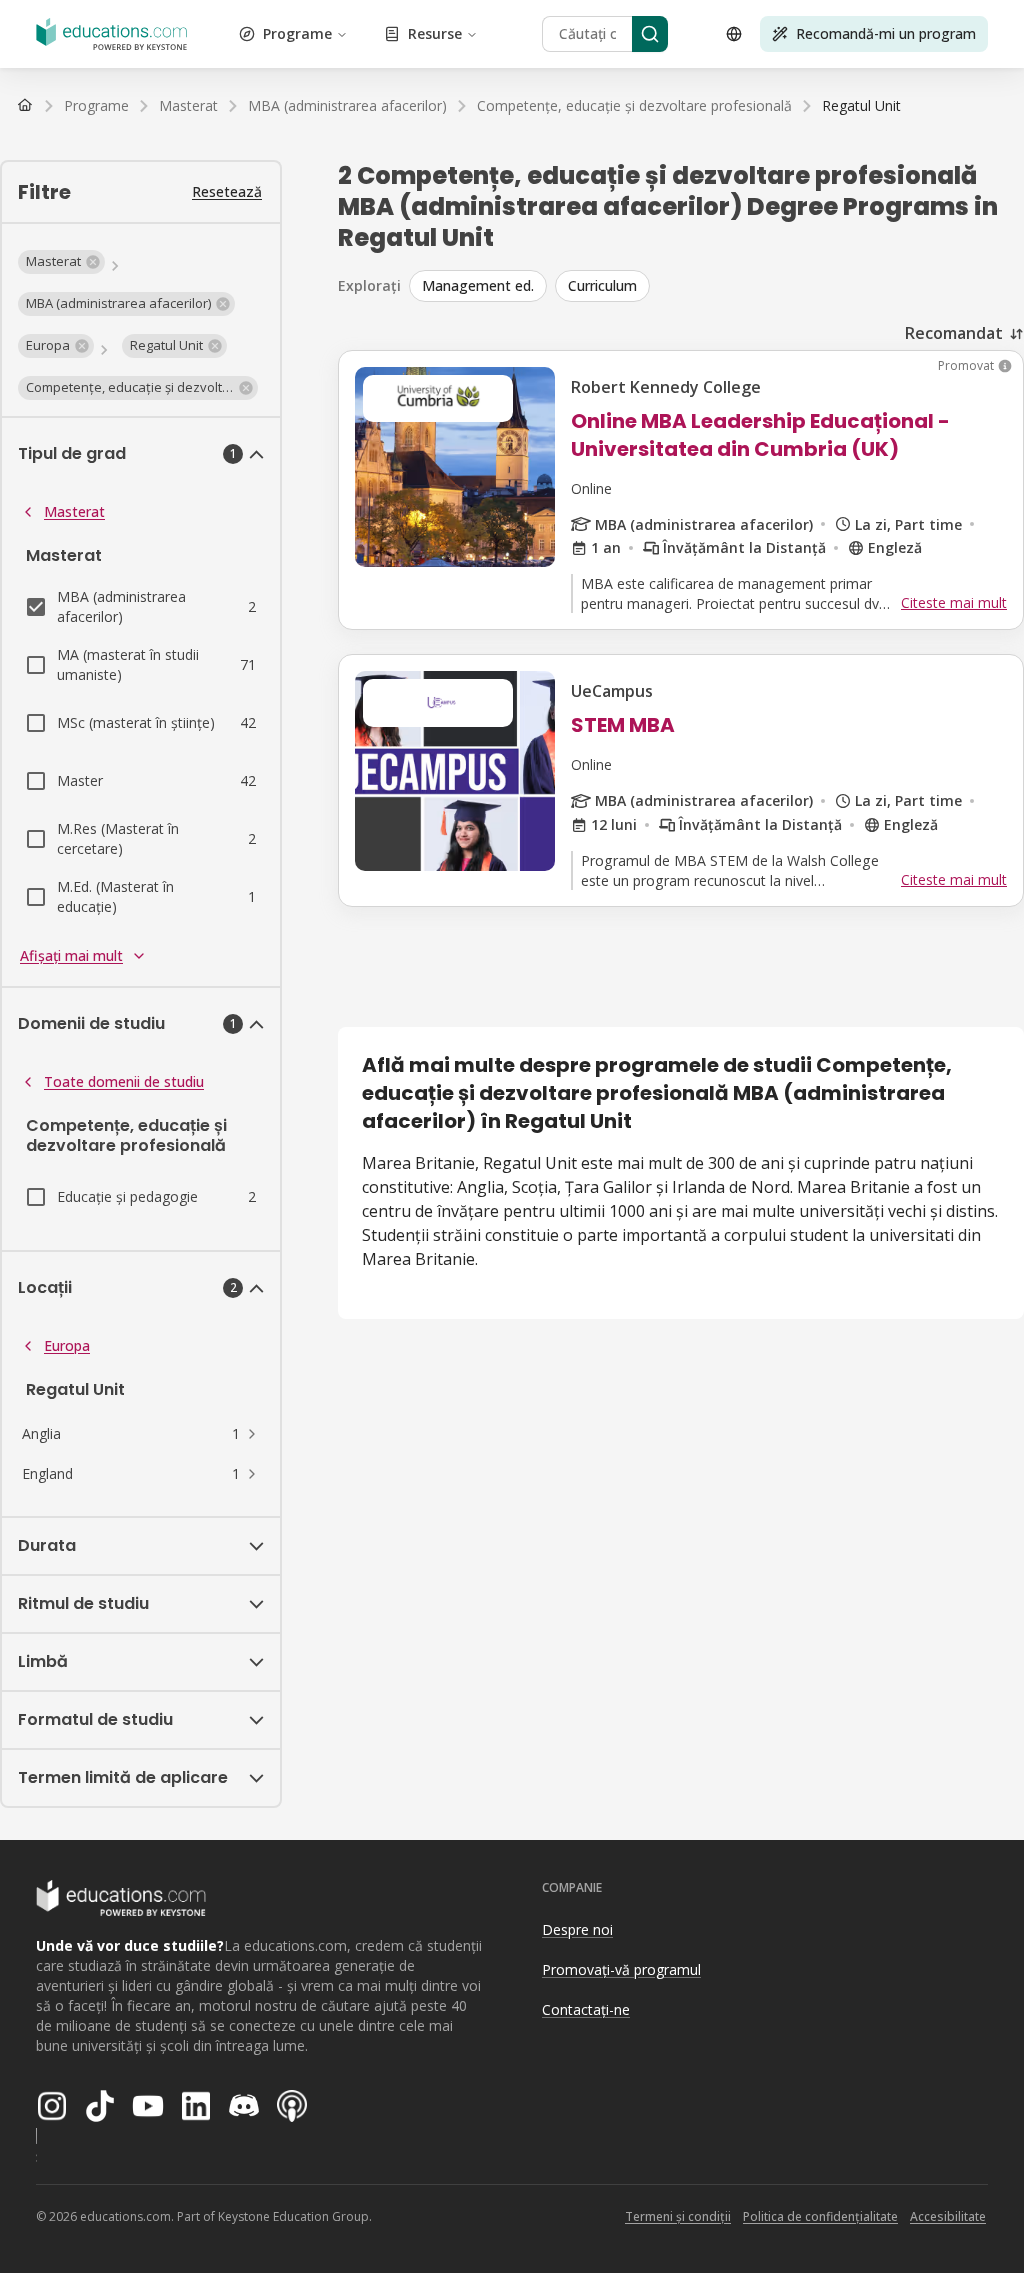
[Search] (650, 34)
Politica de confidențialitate (820, 2216)
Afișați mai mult (71, 955)
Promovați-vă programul (621, 1969)
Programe (297, 33)
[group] (716, 286)
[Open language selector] (734, 34)
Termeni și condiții (678, 2216)
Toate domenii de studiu (124, 1081)
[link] (861, 106)
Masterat (74, 511)
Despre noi (577, 1929)
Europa (67, 1345)
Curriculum (602, 285)
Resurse (435, 33)
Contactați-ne (586, 2009)
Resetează (227, 191)
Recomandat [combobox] (954, 333)
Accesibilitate (948, 2216)
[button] (61, 262)
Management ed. (478, 285)
